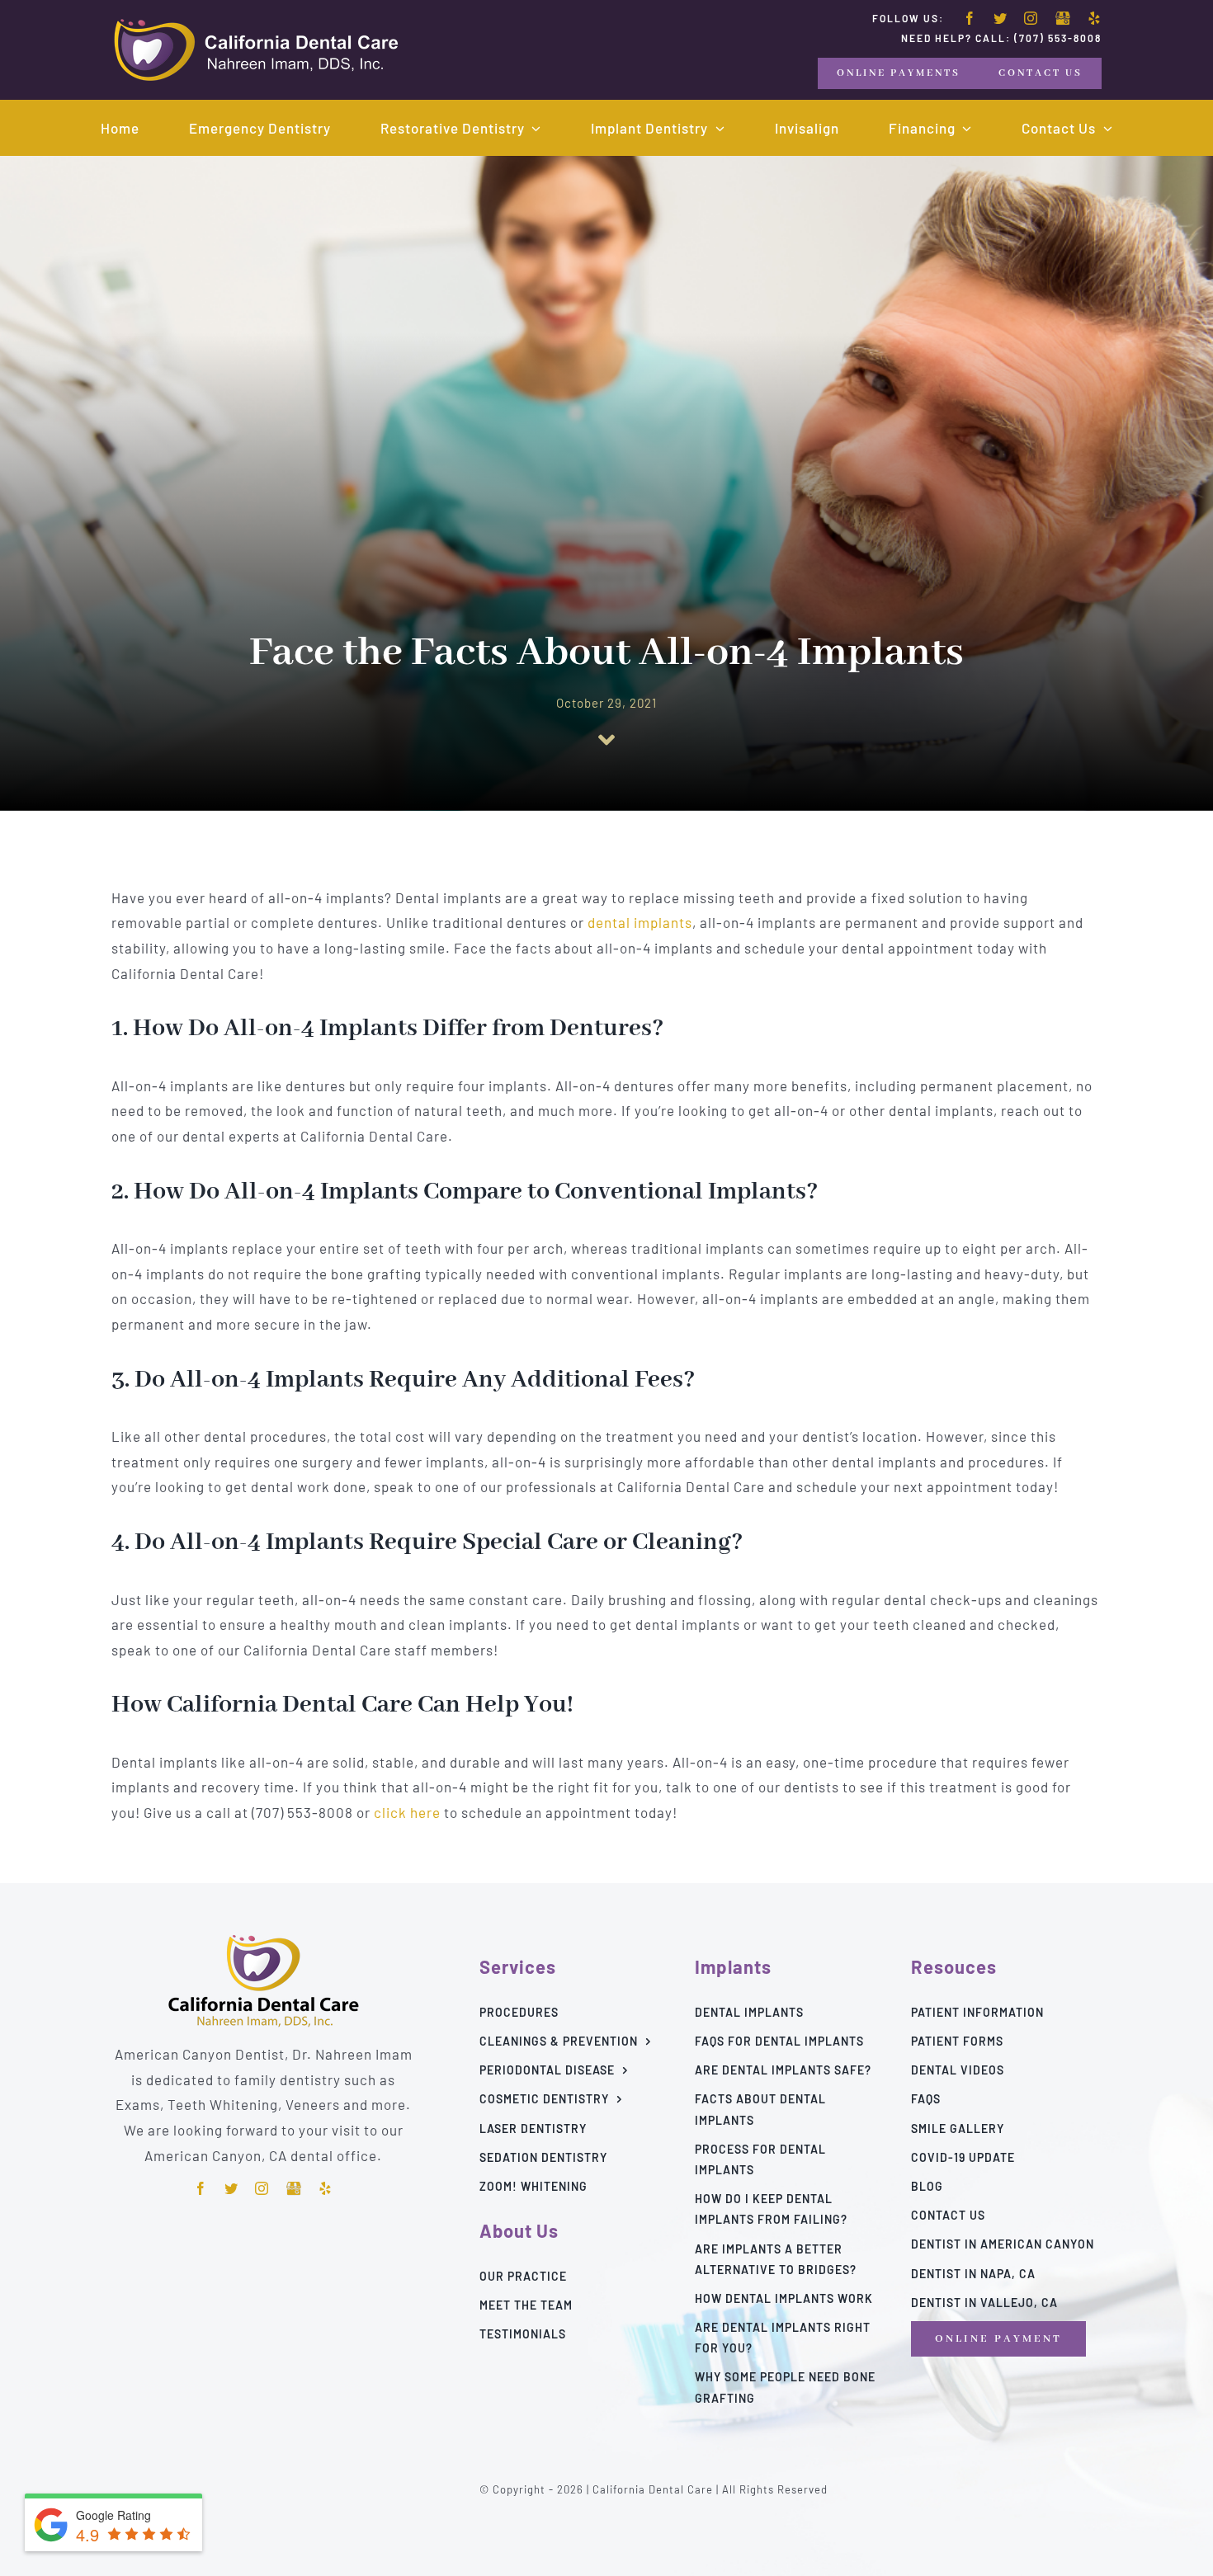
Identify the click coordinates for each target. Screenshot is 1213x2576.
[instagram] (1031, 18)
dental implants (640, 922)
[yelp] (1095, 18)
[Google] (1063, 19)
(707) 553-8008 (1058, 38)
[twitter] (1001, 18)
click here (407, 1812)
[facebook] (970, 18)
